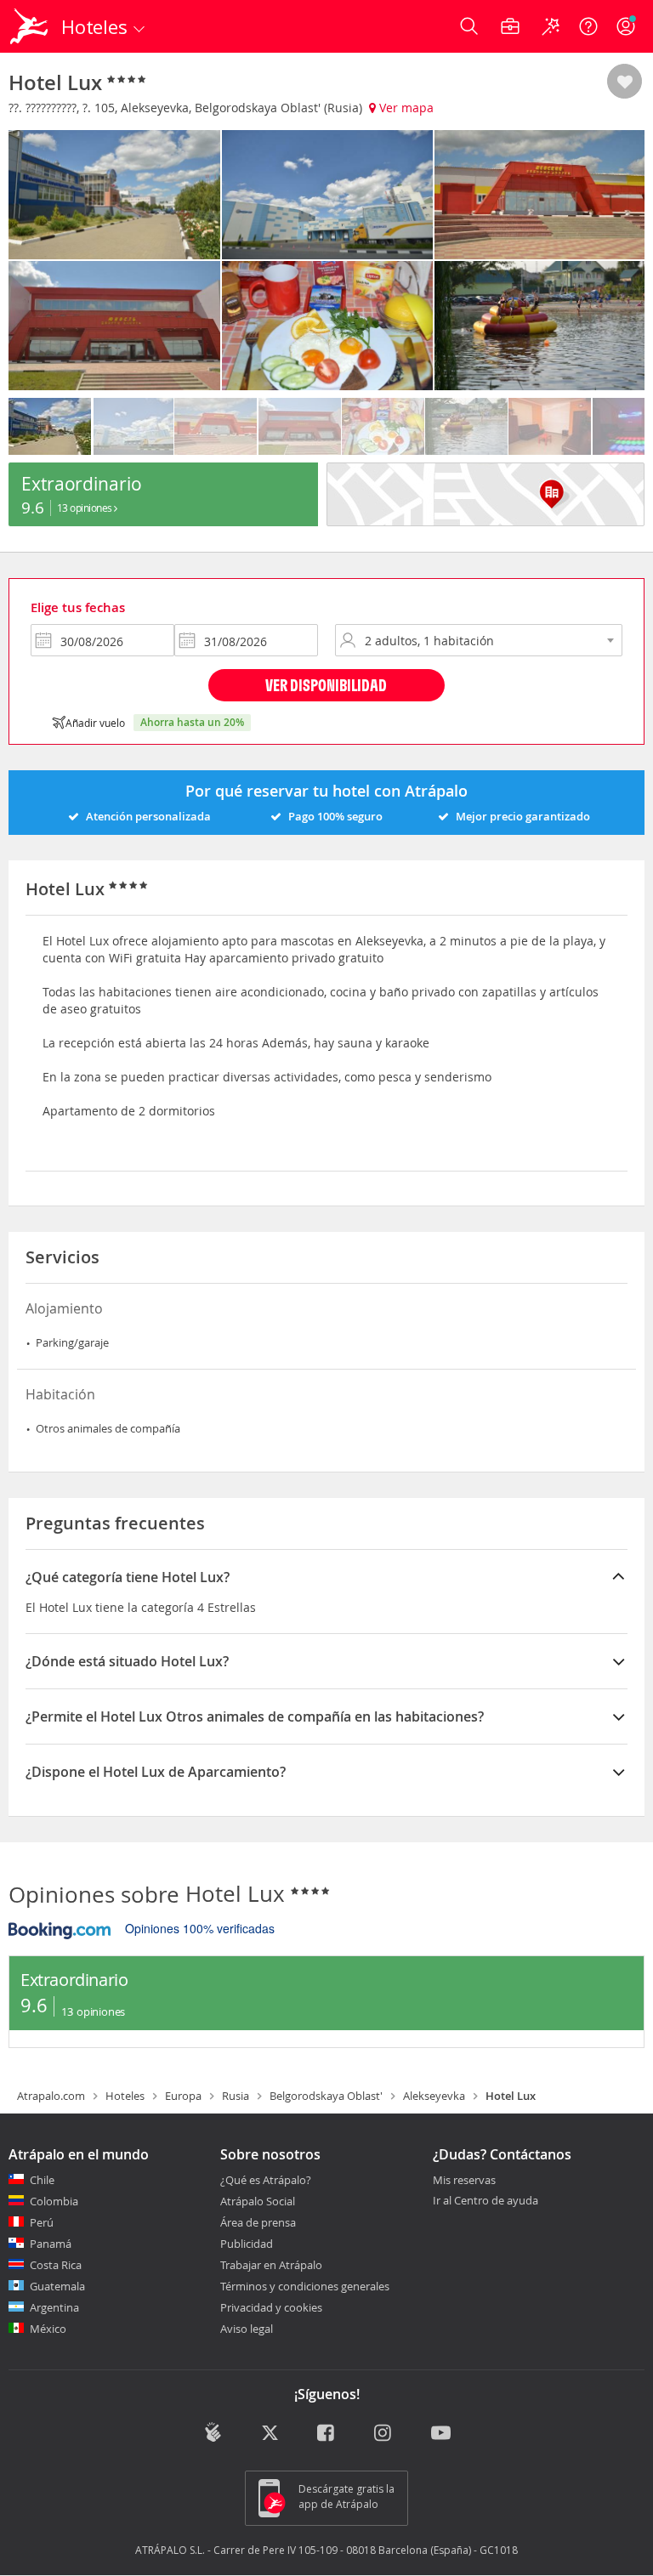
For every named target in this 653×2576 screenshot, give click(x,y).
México (48, 2329)
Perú (42, 2222)
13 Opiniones (86, 508)
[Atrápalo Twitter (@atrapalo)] (270, 2434)
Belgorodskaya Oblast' (326, 2096)
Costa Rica (56, 2265)
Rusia (236, 2096)
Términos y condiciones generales (305, 2286)
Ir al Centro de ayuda (485, 2201)
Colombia (54, 2201)
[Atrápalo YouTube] (441, 2434)
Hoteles (125, 2096)
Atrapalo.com (51, 2096)
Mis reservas (464, 2181)
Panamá (51, 2244)
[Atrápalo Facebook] (327, 2434)
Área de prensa (258, 2222)
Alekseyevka (434, 2096)
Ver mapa (405, 108)
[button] (625, 82)
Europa (183, 2096)
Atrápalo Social (258, 2201)
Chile (42, 2180)
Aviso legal (247, 2329)
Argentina (54, 2307)
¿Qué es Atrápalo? (266, 2180)
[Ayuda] (588, 26)
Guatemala (57, 2286)
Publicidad (247, 2244)
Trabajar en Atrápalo (271, 2265)
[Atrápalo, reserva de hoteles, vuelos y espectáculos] (31, 26)
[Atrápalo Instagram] (384, 2434)
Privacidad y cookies (271, 2307)
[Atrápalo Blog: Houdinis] (213, 2432)
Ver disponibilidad (326, 685)
